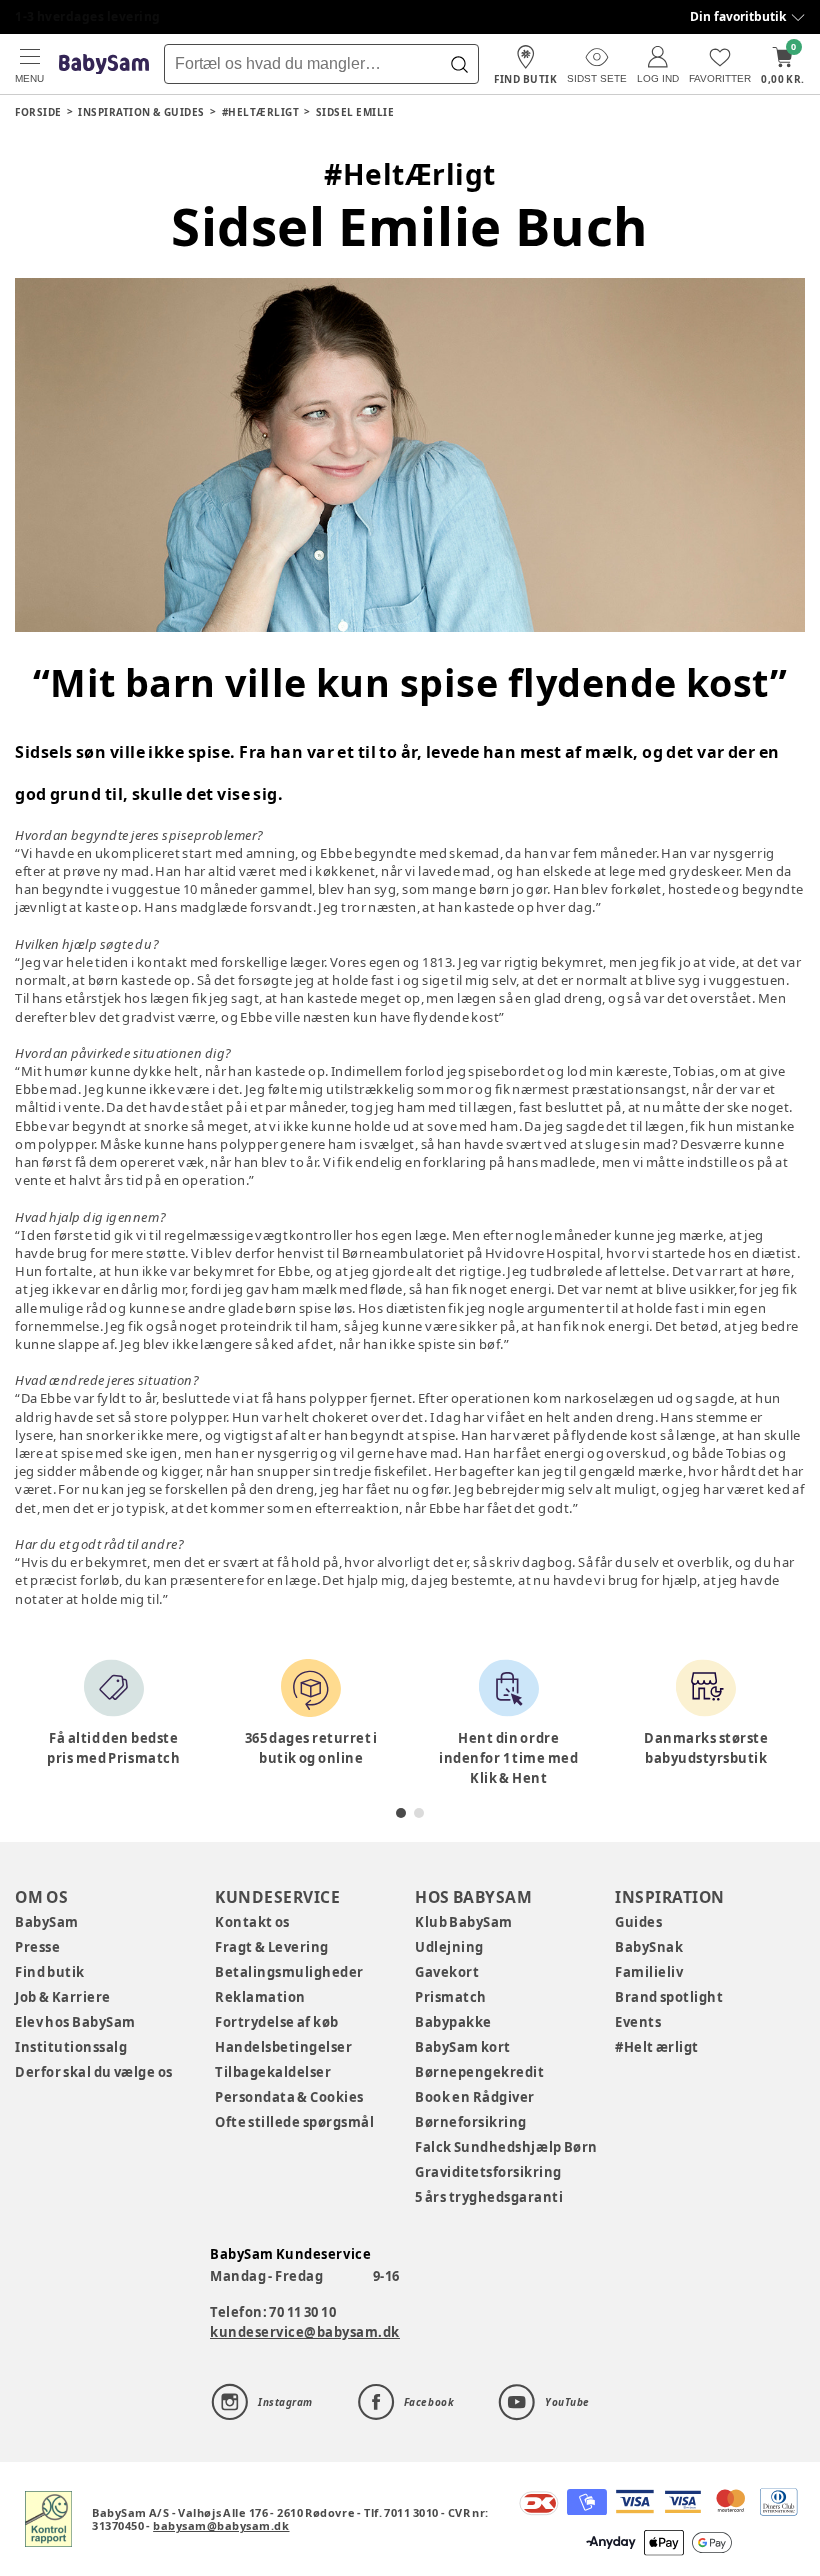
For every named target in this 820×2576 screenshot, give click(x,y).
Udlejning (449, 1947)
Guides (638, 1922)
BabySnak (649, 1947)
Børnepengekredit (479, 2072)
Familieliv (649, 1972)
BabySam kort (463, 2047)
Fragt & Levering (272, 1947)
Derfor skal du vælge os (94, 2072)
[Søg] (459, 64)
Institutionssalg (71, 2047)
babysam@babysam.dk (221, 2525)
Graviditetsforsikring (488, 2172)
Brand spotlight (669, 1997)
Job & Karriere (63, 1997)
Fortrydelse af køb (277, 2022)
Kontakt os (252, 1922)
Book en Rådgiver (475, 2097)
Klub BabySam (464, 1922)
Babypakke (453, 2022)
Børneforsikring (471, 2122)
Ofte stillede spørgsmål (294, 2122)
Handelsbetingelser (283, 2047)
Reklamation (260, 1997)
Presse (37, 1947)
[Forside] (104, 64)
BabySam (47, 1922)
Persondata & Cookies (289, 2097)
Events (638, 2022)
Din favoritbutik (738, 16)
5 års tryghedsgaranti (489, 2197)
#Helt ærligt (657, 2047)
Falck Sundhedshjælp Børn (506, 2147)
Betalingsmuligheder (289, 1972)
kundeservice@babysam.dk (305, 2332)
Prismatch (451, 1997)
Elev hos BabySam (75, 2022)
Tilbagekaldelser (273, 2072)
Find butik (50, 1972)
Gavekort (447, 1972)
